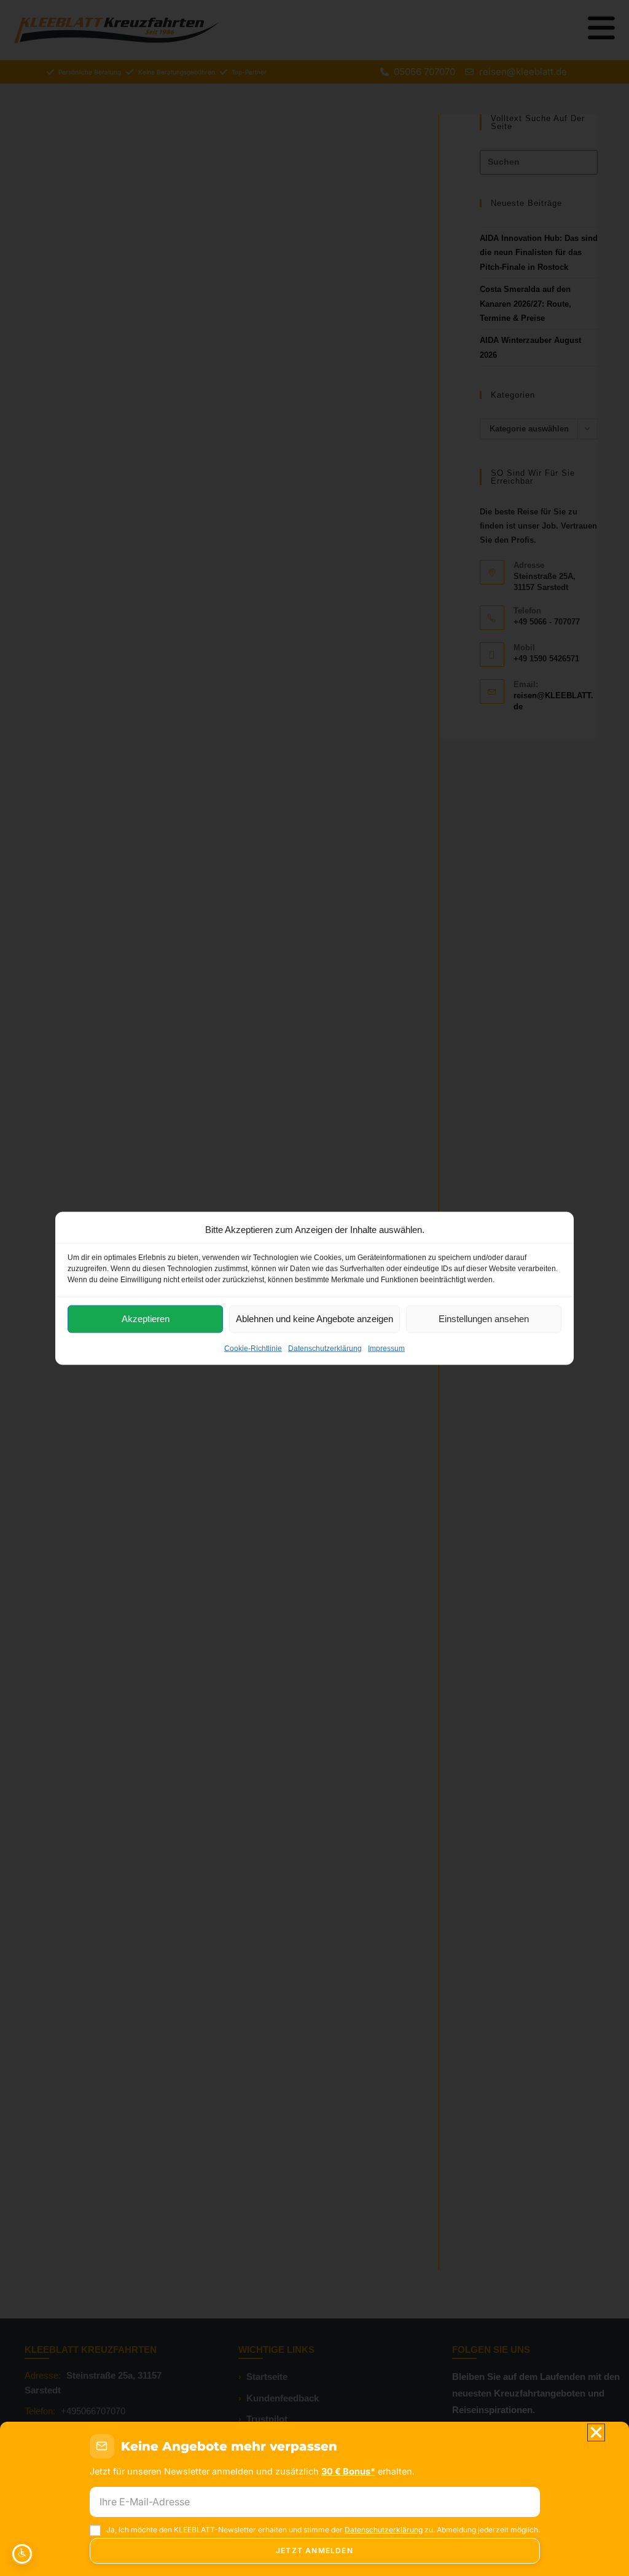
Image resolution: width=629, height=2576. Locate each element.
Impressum (386, 1348)
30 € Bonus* (348, 2471)
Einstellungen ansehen (484, 1319)
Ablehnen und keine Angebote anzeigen (314, 1319)
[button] (596, 2432)
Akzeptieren (146, 1319)
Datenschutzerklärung (325, 1348)
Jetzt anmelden (314, 2550)
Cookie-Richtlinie (253, 1348)
